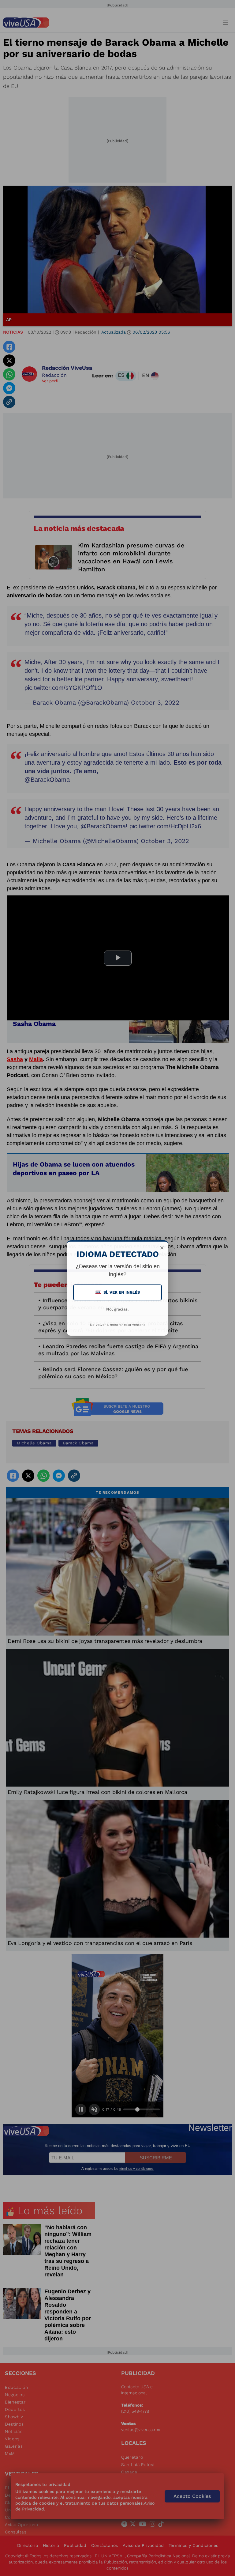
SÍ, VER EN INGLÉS (118, 1292)
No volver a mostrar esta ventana (118, 1325)
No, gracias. (117, 1309)
